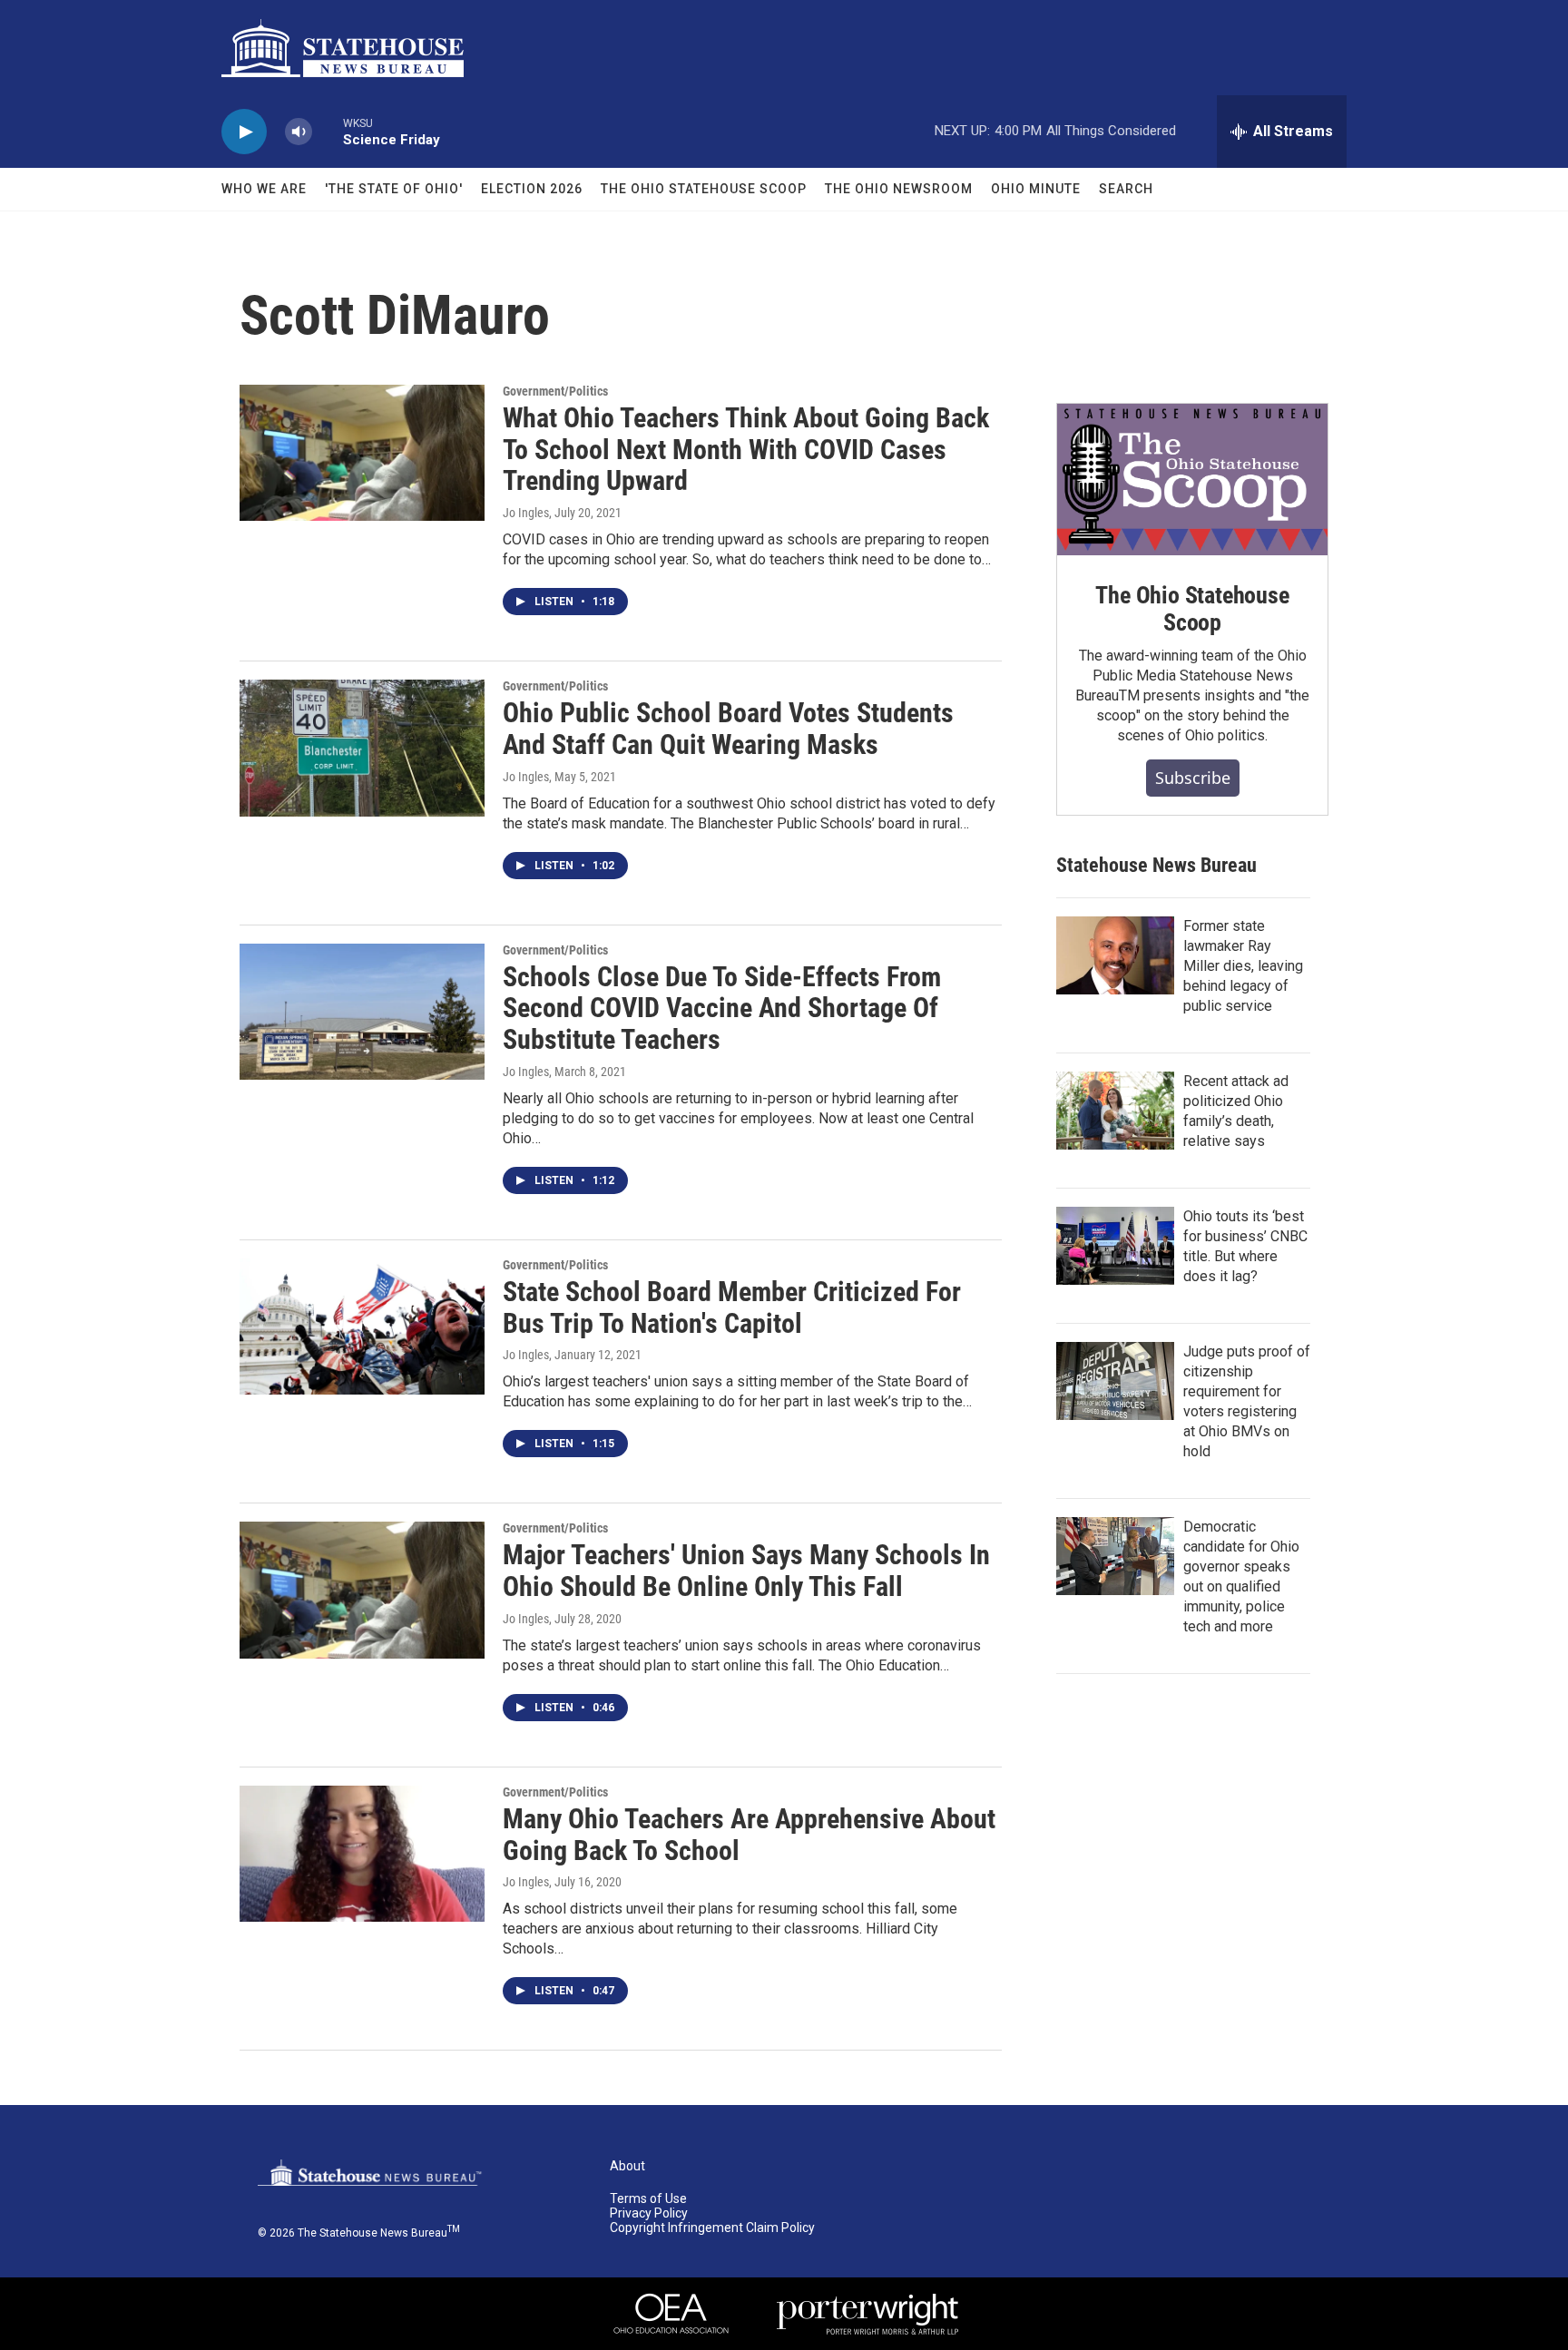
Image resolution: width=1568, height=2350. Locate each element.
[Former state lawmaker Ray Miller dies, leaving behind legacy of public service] (1115, 955)
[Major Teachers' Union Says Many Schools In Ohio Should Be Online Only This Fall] (362, 1590)
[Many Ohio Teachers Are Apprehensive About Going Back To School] (362, 1854)
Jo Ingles (526, 513)
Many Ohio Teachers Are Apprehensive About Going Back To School (749, 1835)
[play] (244, 132)
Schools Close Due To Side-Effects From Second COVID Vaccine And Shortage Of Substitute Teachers (722, 1009)
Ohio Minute (1036, 189)
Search (1126, 189)
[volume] (299, 132)
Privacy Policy (649, 2213)
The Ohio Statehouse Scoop (704, 189)
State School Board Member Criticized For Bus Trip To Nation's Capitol (732, 1307)
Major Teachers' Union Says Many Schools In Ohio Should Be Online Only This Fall (746, 1571)
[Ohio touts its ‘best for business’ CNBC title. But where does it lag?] (1115, 1246)
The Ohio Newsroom (899, 189)
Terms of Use (648, 2199)
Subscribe (1193, 778)
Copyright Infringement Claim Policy (712, 2228)
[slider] (328, 131)
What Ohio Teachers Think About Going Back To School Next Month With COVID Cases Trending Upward (746, 450)
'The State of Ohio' (394, 189)
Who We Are (264, 189)
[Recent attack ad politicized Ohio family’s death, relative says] (1115, 1111)
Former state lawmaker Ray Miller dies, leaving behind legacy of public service (1243, 966)
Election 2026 (532, 189)
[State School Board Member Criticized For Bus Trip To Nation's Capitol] (362, 1327)
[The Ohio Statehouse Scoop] (1192, 480)
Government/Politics (555, 391)
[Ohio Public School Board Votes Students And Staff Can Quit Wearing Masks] (362, 748)
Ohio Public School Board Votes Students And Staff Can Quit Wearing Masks (728, 729)
